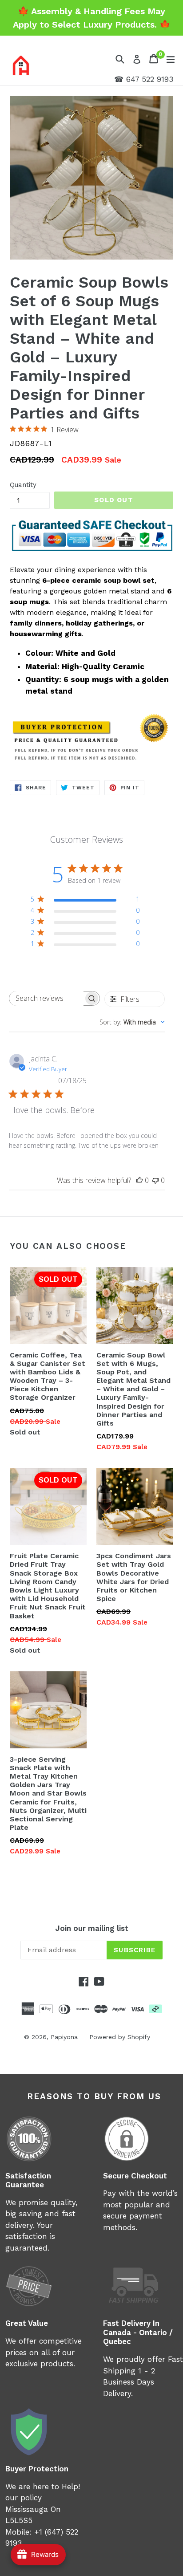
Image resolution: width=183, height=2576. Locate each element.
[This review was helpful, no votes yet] (139, 1180)
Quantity (23, 485)
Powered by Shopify (120, 2037)
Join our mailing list (92, 1928)
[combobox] (132, 1022)
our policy (24, 2498)
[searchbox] (46, 998)
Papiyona (64, 2037)
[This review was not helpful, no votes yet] (155, 1180)
